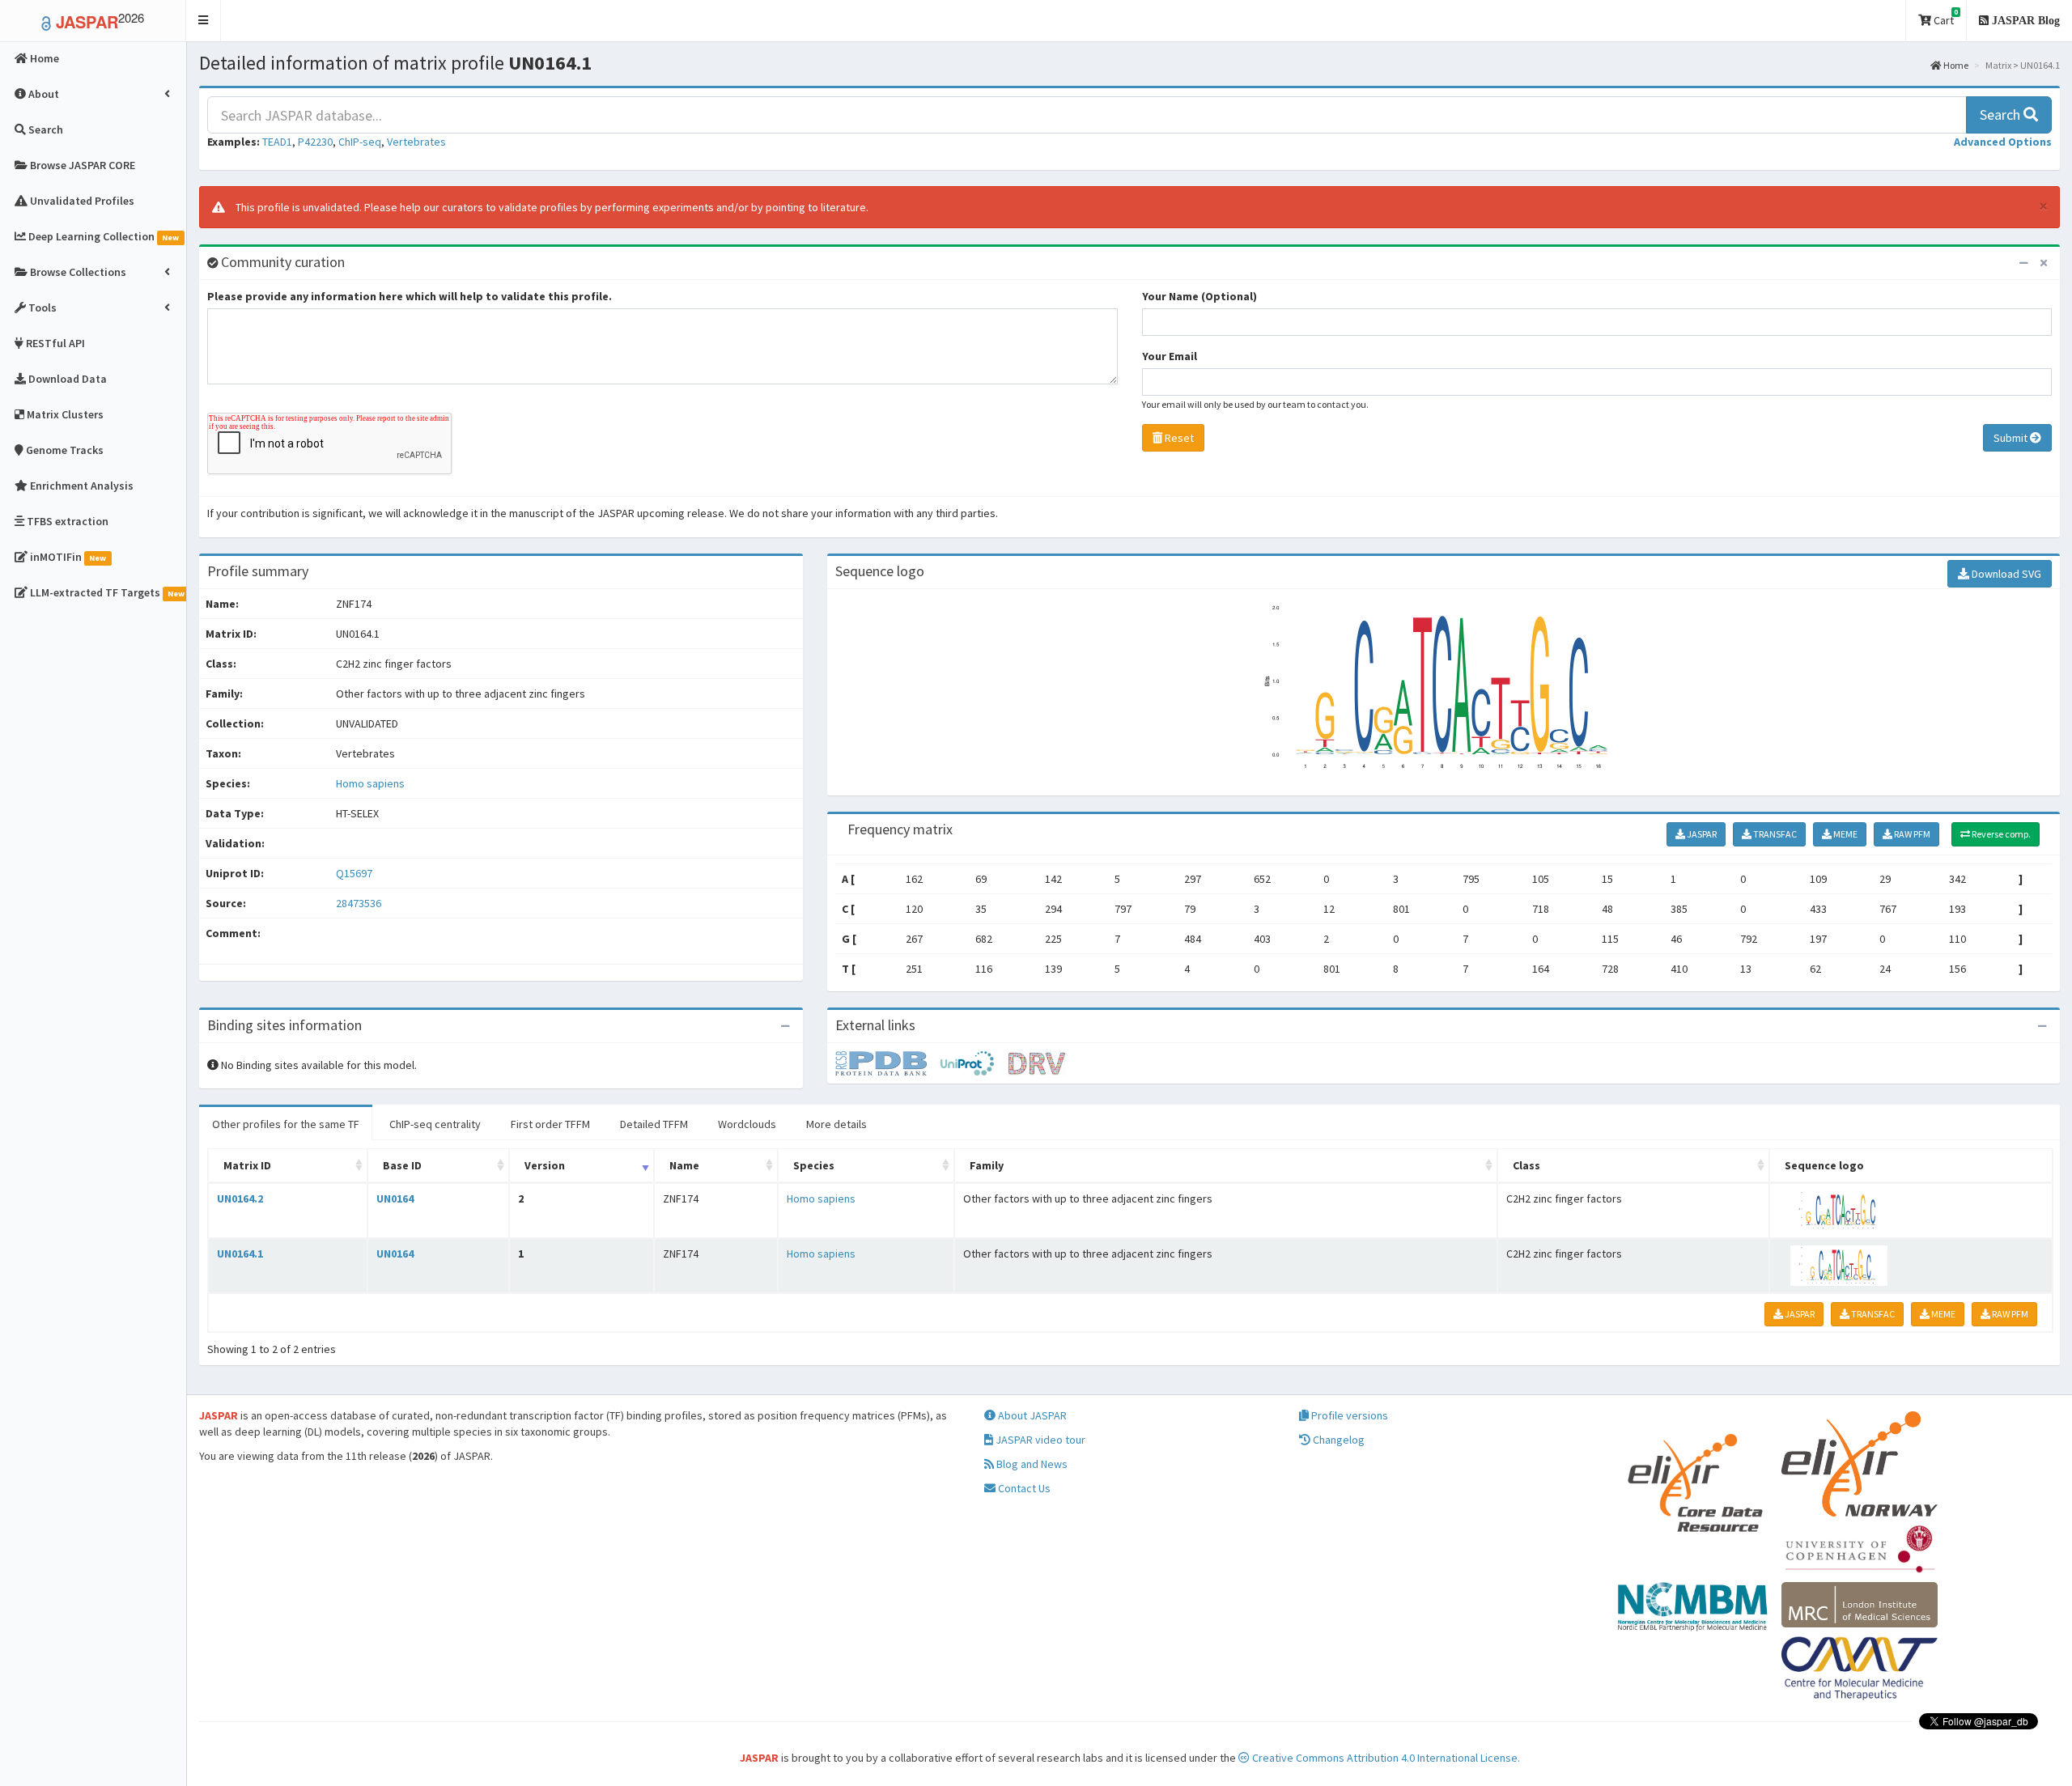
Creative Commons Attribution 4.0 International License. (1385, 1758)
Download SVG (2005, 574)
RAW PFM (1911, 834)
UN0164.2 (240, 1198)
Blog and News (1031, 1464)
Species (814, 1165)
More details (836, 1124)
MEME (1845, 834)
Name (684, 1165)
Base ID (402, 1165)
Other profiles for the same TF (286, 1124)
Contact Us (1023, 1488)
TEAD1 (277, 142)
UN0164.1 (240, 1254)
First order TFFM (550, 1124)
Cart (1945, 17)
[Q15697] (888, 1063)
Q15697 (355, 873)
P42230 (315, 142)
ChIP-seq (360, 142)
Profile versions (1348, 1415)
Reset (1178, 438)
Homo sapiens (370, 783)
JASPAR (1701, 834)
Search (2002, 115)
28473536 (359, 903)
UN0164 (395, 1198)
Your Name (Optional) (1199, 296)
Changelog (1337, 1440)
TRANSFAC (1774, 834)
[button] (204, 21)
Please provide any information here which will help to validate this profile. (410, 296)
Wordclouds (747, 1124)
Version (545, 1165)
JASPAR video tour (1039, 1440)
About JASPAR (1031, 1415)
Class (1526, 1165)
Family (987, 1165)
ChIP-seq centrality (435, 1124)
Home (1955, 65)
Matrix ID (247, 1165)
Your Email (1170, 356)
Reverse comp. (2000, 834)
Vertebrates (416, 142)
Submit (2012, 438)
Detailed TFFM (654, 1124)
